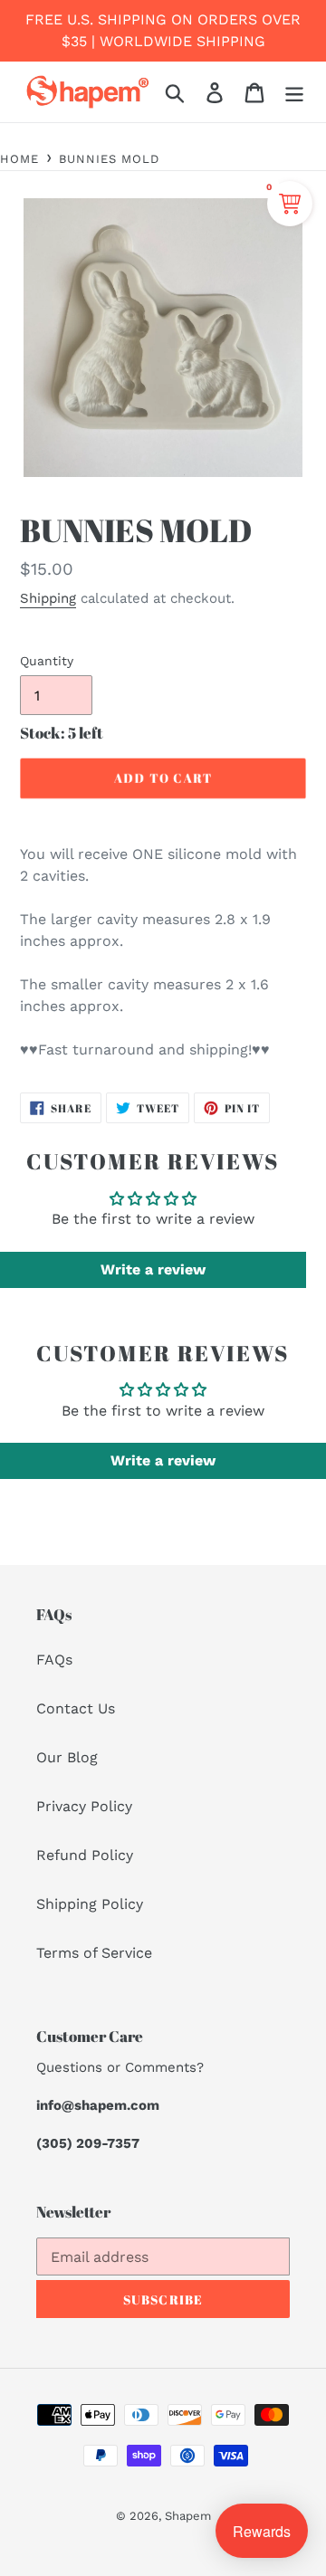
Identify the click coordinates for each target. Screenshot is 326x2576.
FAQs (54, 1660)
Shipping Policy (90, 1904)
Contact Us (76, 1708)
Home (19, 159)
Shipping (48, 598)
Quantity (47, 661)
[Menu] (294, 92)
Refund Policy (85, 1855)
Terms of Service (94, 1953)
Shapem (188, 2516)
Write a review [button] (153, 1269)
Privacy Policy (84, 1806)
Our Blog (67, 1757)
